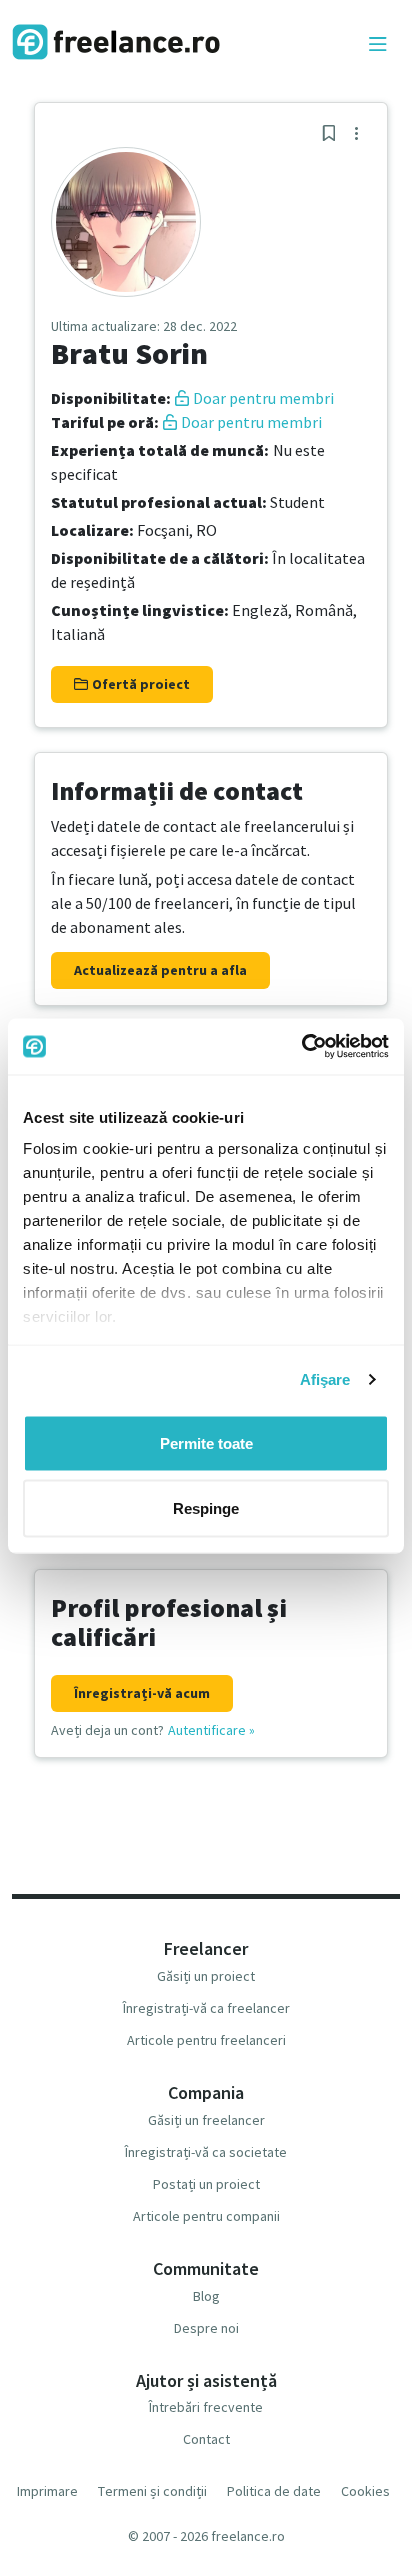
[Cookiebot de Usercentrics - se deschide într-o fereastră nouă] (301, 1047)
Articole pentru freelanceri (206, 2040)
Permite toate (206, 1442)
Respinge (206, 1508)
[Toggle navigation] (378, 45)
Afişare (325, 1379)
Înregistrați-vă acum (142, 1693)
